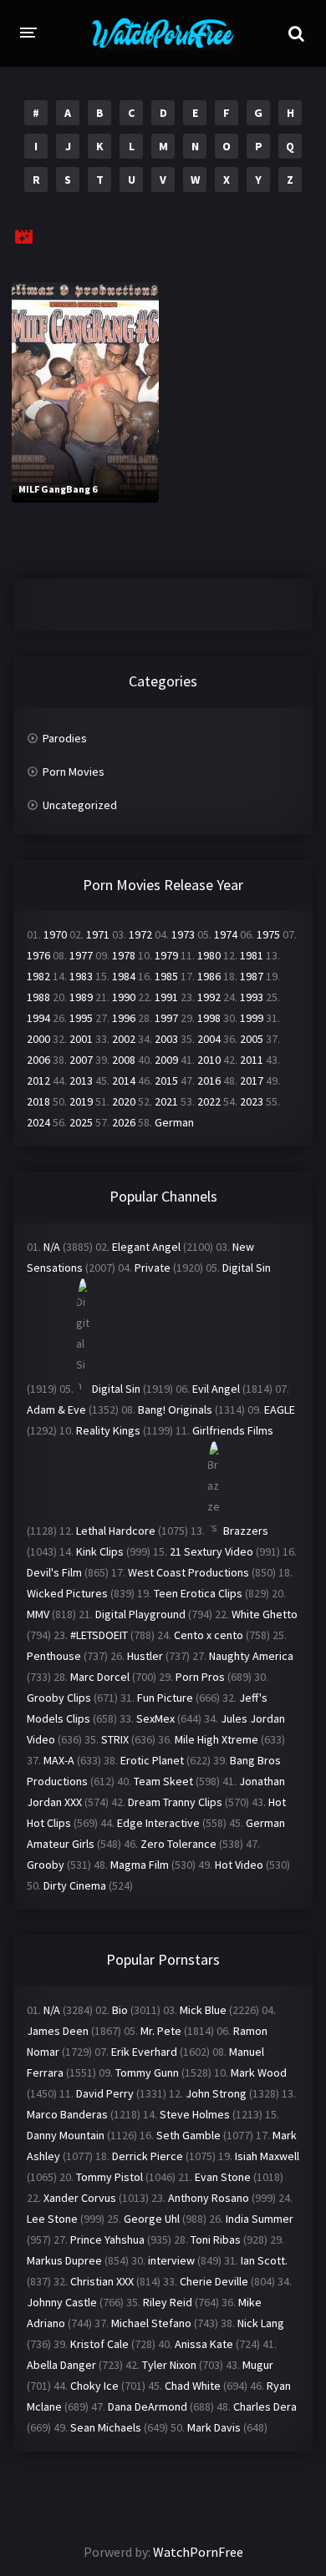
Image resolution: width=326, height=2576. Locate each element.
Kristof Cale (99, 2344)
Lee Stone (52, 2219)
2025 (81, 1122)
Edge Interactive (158, 1823)
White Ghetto (265, 1614)
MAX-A (59, 1760)
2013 (81, 1081)
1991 (166, 997)
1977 (81, 955)
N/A (52, 1247)
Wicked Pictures (67, 1593)
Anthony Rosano (209, 2198)
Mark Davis (214, 2427)
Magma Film (140, 1865)
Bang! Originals (175, 1409)
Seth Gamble (188, 2135)
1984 (124, 976)
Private (153, 1268)
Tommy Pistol (110, 2177)
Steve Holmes (195, 2114)
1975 (268, 934)
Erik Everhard (144, 2052)
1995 (81, 1018)
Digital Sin (247, 1268)
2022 (209, 1101)
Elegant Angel (146, 1247)
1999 (252, 1018)
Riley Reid (168, 2302)
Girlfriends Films (233, 1430)
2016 (209, 1081)
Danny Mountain (66, 2135)
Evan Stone (223, 2177)
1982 (38, 976)
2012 (38, 1081)
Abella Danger (61, 2365)
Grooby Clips (59, 1698)
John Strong (216, 2093)
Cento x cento (209, 1635)
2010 (209, 1060)
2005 (252, 1039)
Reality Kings (108, 1430)
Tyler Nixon (169, 2365)
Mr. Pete (161, 2031)
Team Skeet (163, 1781)
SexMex (155, 1718)
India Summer (260, 2219)
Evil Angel (216, 1389)
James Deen (58, 2031)
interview (171, 2260)
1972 (140, 934)
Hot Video (239, 1865)
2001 (81, 1039)
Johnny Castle (62, 2302)
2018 (38, 1101)
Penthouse (54, 1656)
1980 (209, 955)
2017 (252, 1081)
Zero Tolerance (178, 1844)
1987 (252, 976)
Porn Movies (74, 772)
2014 (124, 1081)
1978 (124, 955)
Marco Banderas (67, 2114)
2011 (252, 1060)
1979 (166, 955)
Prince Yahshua (107, 2239)
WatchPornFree (198, 2552)
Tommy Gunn (147, 2072)
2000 (38, 1039)
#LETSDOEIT (99, 1635)
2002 (124, 1039)
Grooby (46, 1865)
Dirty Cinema (75, 1885)
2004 (209, 1039)
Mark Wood (259, 2072)
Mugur (258, 2365)
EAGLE (280, 1409)
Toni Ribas (216, 2239)
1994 (38, 1018)
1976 (38, 955)
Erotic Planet (152, 1760)
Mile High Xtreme (216, 1739)
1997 (166, 1018)
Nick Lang (261, 2323)
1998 (209, 1018)
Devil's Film (54, 1572)
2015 (166, 1081)
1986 (209, 976)
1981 (252, 955)
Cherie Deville (214, 2281)
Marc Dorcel (100, 1677)
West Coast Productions (188, 1572)
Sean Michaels (106, 2427)
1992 (209, 997)
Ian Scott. (264, 2260)
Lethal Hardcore (116, 1531)
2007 (81, 1060)
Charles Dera (265, 2406)
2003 (166, 1039)
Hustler (145, 1656)
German (174, 1122)
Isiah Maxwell (267, 2156)
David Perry (105, 2093)
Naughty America (251, 1656)
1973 (183, 934)
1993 (252, 997)
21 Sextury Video (211, 1551)
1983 (81, 976)
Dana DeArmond (148, 2406)
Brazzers (246, 1531)
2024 (38, 1122)
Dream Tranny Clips (175, 1802)
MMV (38, 1614)
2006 (38, 1060)
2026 (124, 1122)
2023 (252, 1101)
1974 (226, 934)
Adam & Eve (56, 1409)
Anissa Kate (204, 2344)
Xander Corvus (80, 2198)
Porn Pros (200, 1677)
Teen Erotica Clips (198, 1593)
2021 (166, 1101)
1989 (81, 997)
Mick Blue (203, 2010)
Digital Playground (140, 1614)
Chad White (193, 2386)
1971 (98, 934)
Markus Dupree (64, 2260)
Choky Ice (94, 2386)
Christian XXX (102, 2281)
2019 (81, 1101)
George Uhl (152, 2219)
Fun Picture (165, 1698)
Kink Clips (100, 1551)
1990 (124, 997)
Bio (120, 2010)
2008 (124, 1060)
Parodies (65, 738)
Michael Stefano (151, 2323)
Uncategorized (80, 805)
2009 (166, 1060)
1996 (124, 1018)
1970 (55, 934)
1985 (166, 976)
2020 (124, 1101)
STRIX (115, 1739)
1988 (38, 997)
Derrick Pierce (148, 2156)
